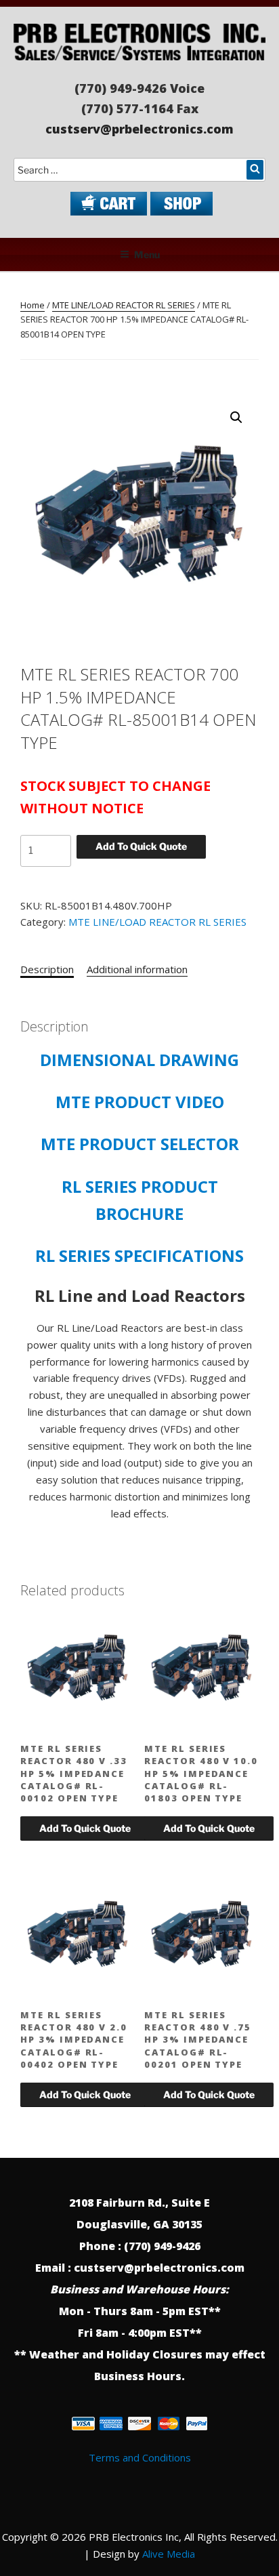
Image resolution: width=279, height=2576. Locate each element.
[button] (236, 417)
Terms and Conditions (140, 2457)
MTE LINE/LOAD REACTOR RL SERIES (124, 305)
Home (33, 305)
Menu (147, 254)
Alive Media (169, 2554)
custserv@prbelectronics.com (139, 129)
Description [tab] (47, 969)
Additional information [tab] (137, 969)
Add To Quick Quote (141, 846)
